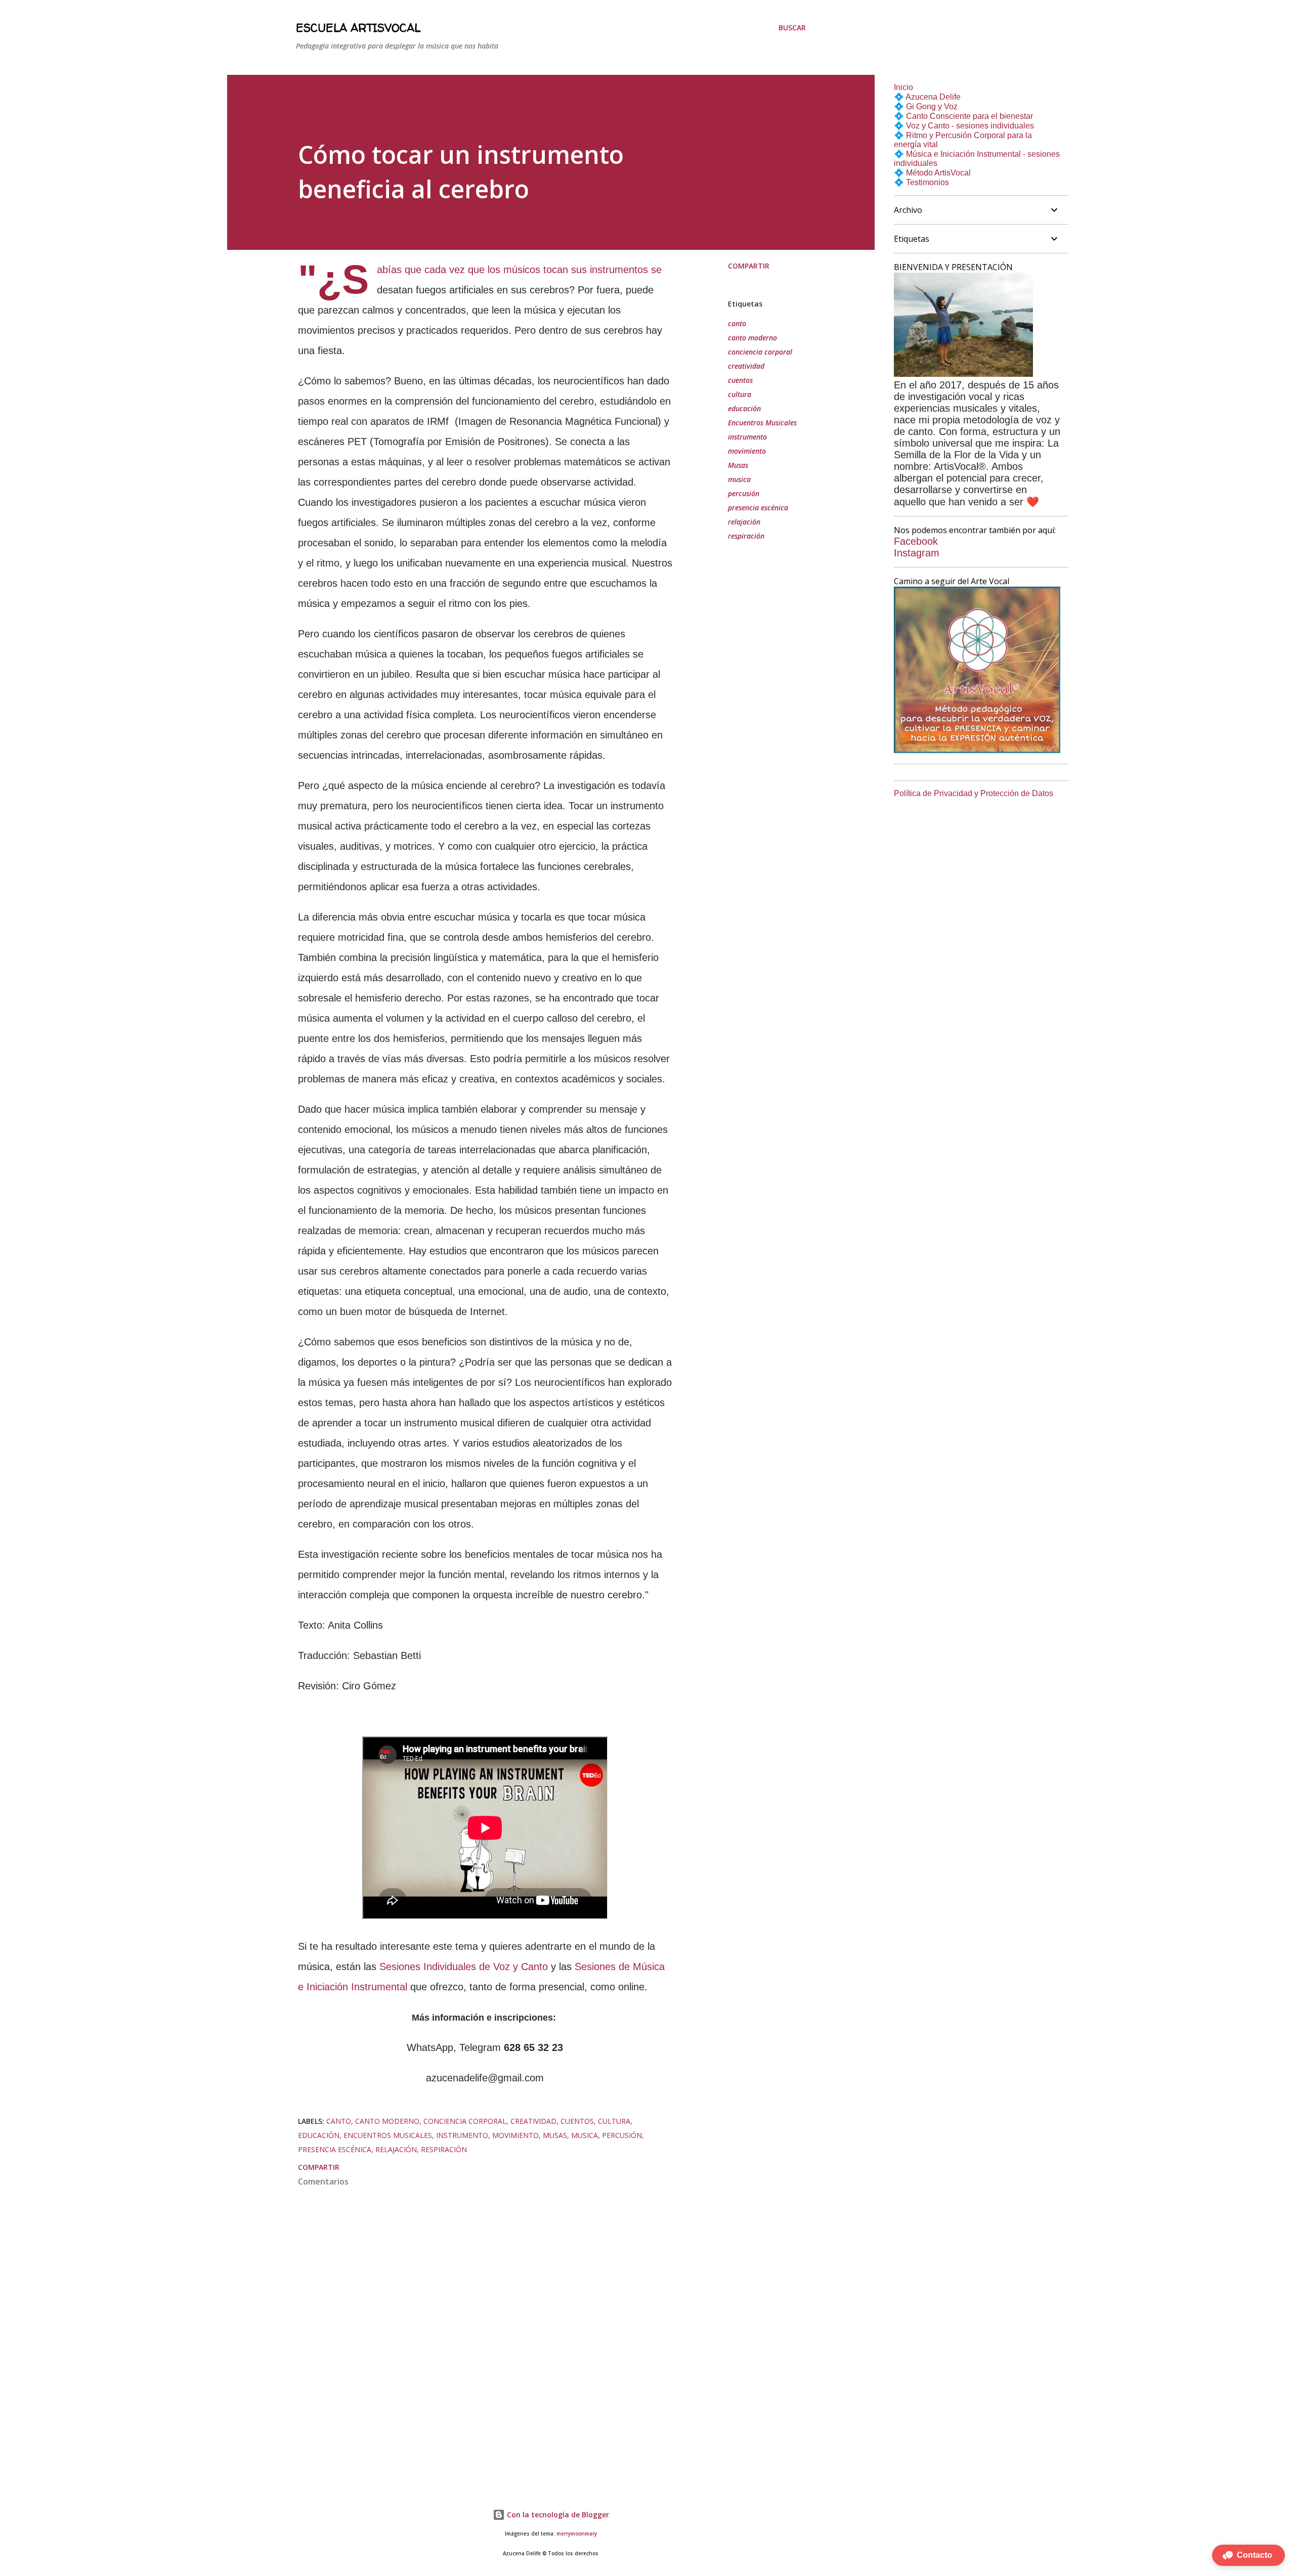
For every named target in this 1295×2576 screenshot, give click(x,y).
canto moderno (752, 338)
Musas (738, 465)
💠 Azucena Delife (927, 97)
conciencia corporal (760, 352)
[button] (1248, 2555)
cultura (740, 394)
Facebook (916, 541)
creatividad (746, 366)
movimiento (747, 451)
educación (744, 408)
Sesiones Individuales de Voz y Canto (462, 1967)
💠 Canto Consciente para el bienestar (963, 116)
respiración (746, 536)
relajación (744, 522)
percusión (744, 493)
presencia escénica (758, 508)
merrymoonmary (577, 2534)
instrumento (747, 437)
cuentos (740, 380)
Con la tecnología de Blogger (557, 2515)
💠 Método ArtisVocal (932, 173)
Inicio (903, 87)
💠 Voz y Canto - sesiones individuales (964, 126)
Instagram (917, 553)
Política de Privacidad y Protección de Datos (974, 793)
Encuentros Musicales (762, 423)
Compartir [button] (749, 266)
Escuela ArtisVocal (358, 28)
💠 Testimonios (921, 182)
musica (739, 479)
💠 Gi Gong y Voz (926, 106)
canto (737, 323)
